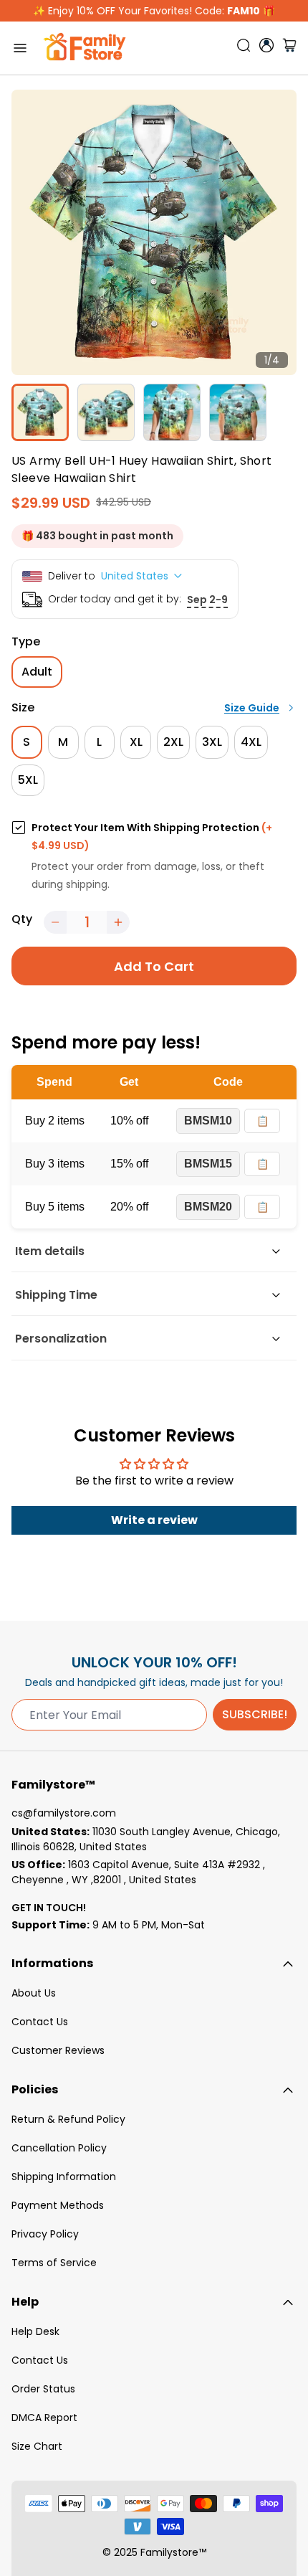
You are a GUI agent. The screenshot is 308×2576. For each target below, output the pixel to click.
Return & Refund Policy (68, 2119)
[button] (55, 922)
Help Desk (35, 2331)
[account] (266, 45)
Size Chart (37, 2446)
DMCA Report (44, 2418)
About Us (34, 1993)
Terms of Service (54, 2263)
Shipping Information (64, 2177)
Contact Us (40, 2022)
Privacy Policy (45, 2234)
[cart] (289, 48)
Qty (22, 919)
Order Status (43, 2389)
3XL (212, 742)
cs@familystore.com (64, 1813)
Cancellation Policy (59, 2148)
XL (136, 742)
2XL (173, 742)
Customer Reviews (58, 2050)
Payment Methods (58, 2205)
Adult (37, 672)
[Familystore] (85, 48)
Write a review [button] (154, 1520)
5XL (28, 780)
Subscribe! (255, 1714)
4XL (251, 742)
